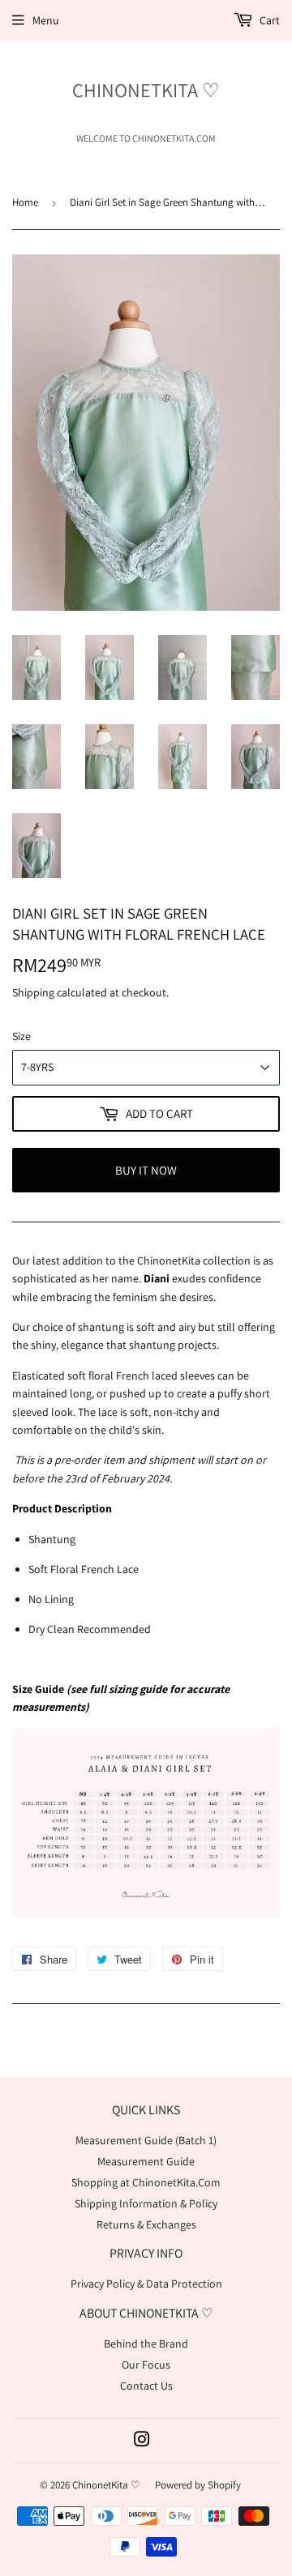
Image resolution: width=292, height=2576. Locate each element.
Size (21, 1036)
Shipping (33, 992)
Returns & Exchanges (146, 2224)
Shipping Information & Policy (146, 2203)
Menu (46, 20)
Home (25, 202)
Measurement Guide (146, 2161)
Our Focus (146, 2365)
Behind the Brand (146, 2344)
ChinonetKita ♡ (146, 90)
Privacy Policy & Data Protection (146, 2284)
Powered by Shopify (198, 2485)
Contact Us (146, 2386)
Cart (268, 20)
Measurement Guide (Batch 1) (146, 2140)
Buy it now (146, 1170)
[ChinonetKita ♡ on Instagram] (142, 2442)
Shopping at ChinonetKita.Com (146, 2182)
